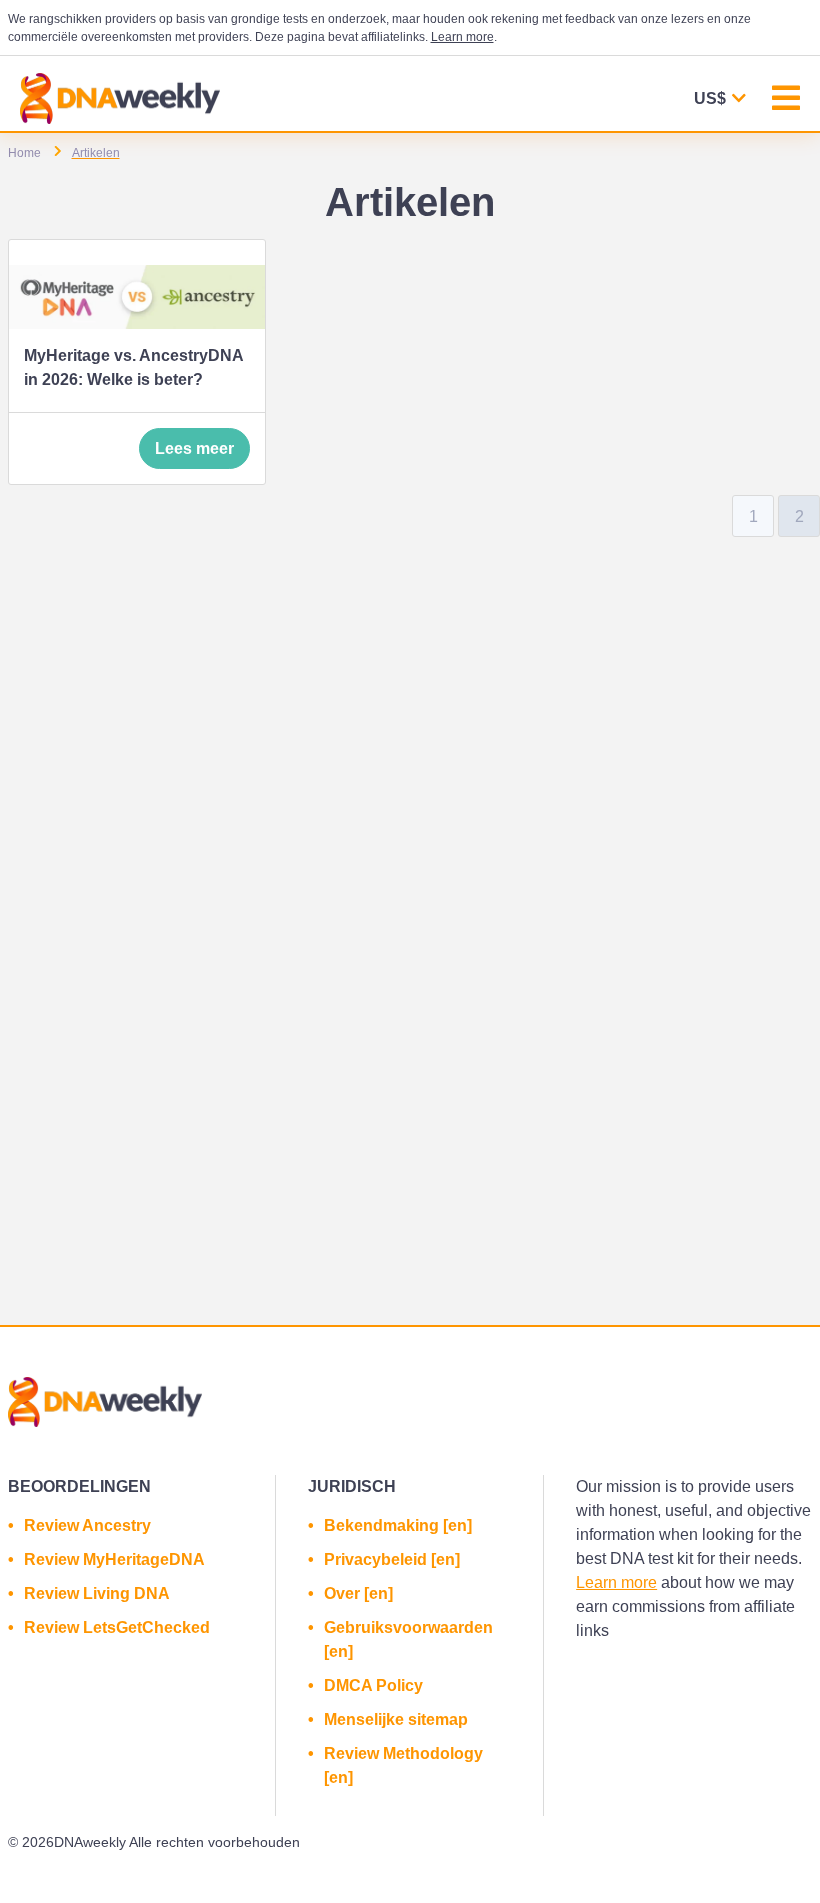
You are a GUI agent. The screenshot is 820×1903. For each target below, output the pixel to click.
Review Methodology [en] (403, 1765)
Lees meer (194, 448)
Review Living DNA (97, 1593)
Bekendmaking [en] (398, 1525)
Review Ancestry (87, 1525)
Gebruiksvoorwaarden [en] (408, 1639)
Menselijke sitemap (396, 1719)
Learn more (462, 37)
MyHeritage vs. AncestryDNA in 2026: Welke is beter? (133, 367)
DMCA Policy (373, 1685)
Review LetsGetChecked (117, 1627)
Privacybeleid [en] (392, 1559)
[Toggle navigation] (786, 100)
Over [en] (358, 1593)
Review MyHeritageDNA (114, 1559)
